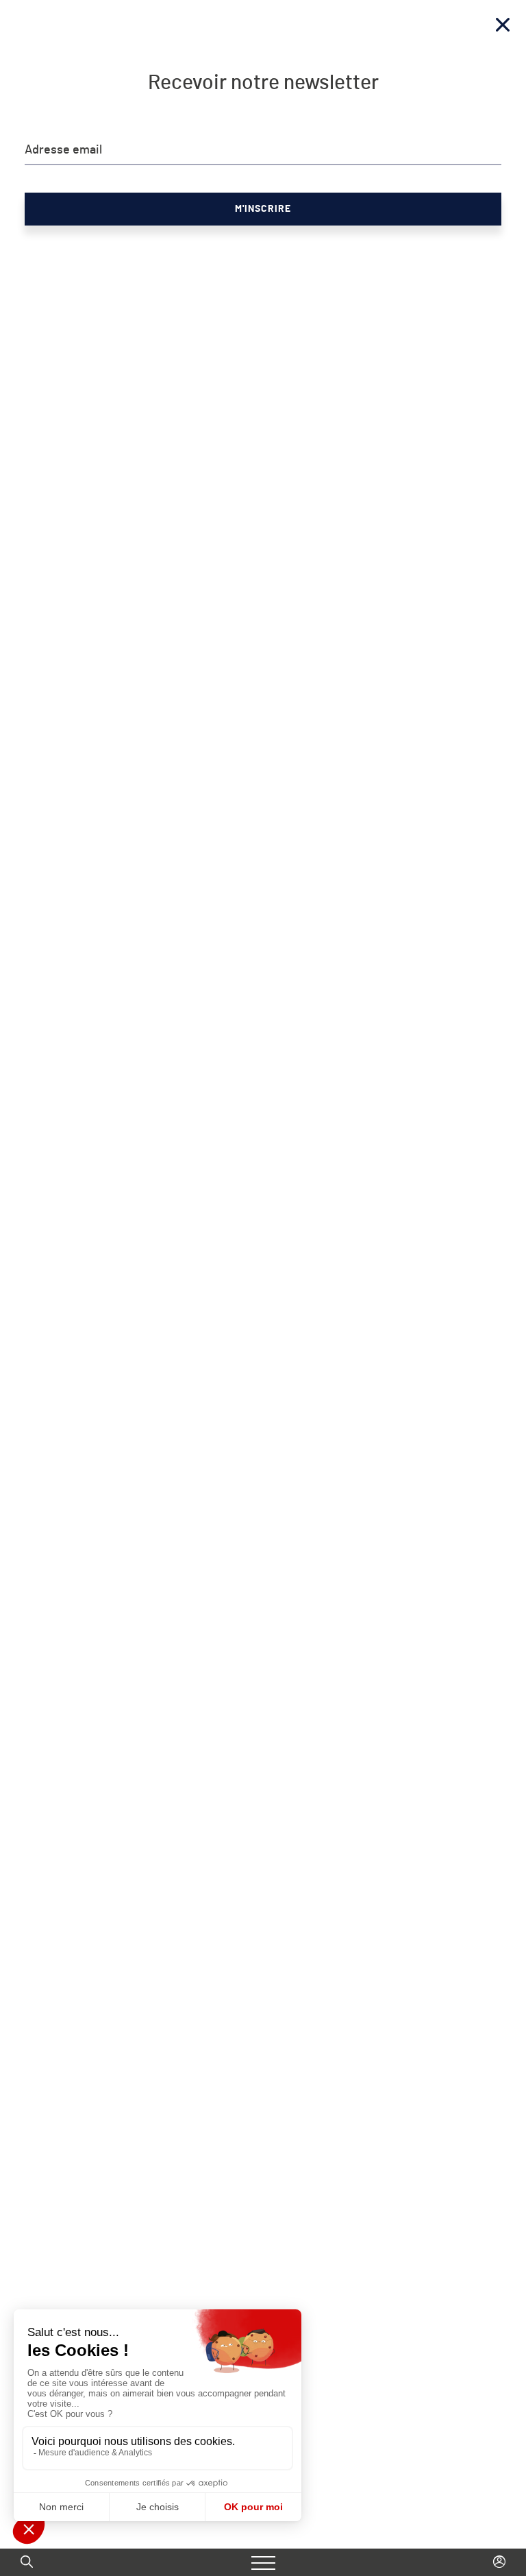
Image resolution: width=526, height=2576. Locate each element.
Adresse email (63, 150)
